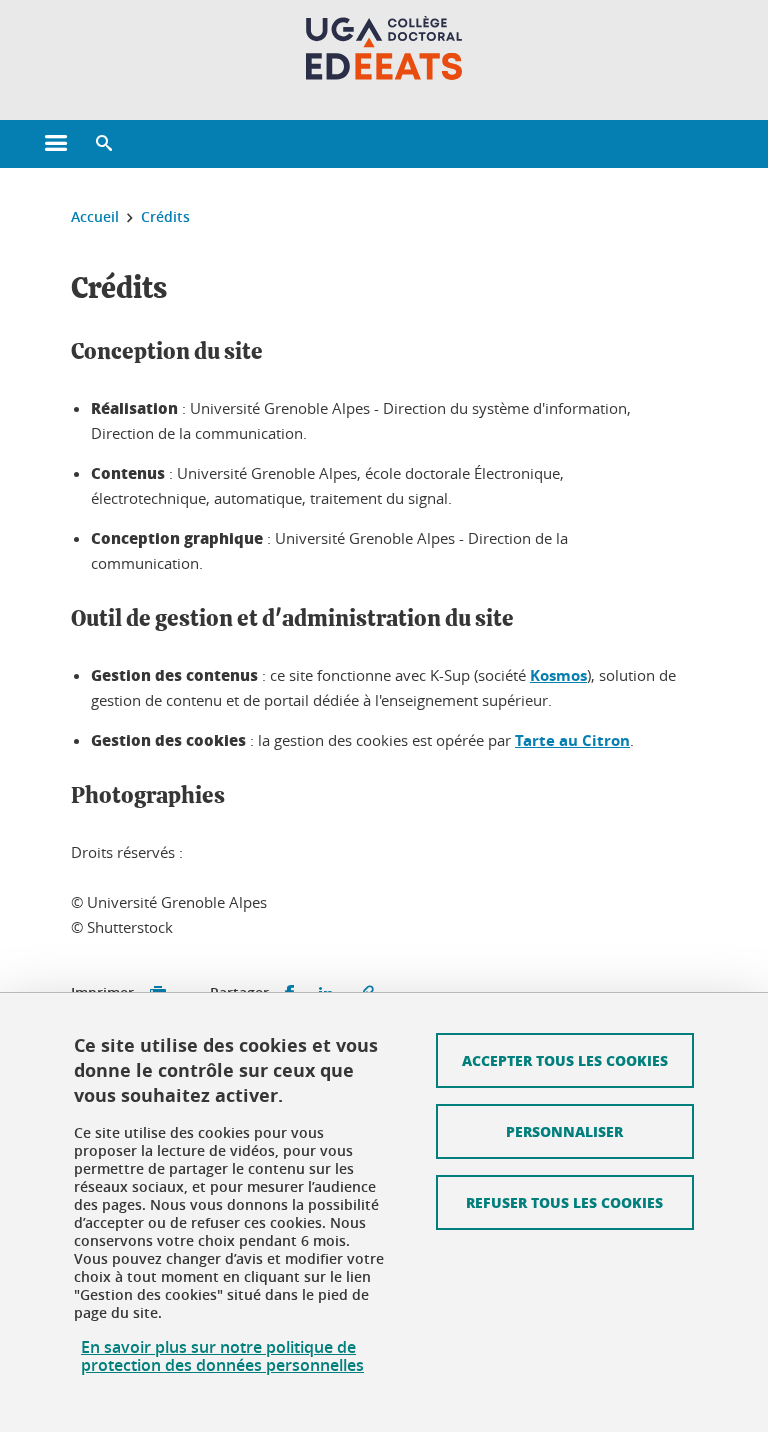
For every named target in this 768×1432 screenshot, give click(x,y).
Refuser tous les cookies (564, 1202)
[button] (104, 144)
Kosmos (558, 675)
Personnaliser (564, 1131)
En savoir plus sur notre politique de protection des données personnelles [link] (222, 1356)
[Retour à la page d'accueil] (383, 48)
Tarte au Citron (572, 740)
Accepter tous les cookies (565, 1060)
